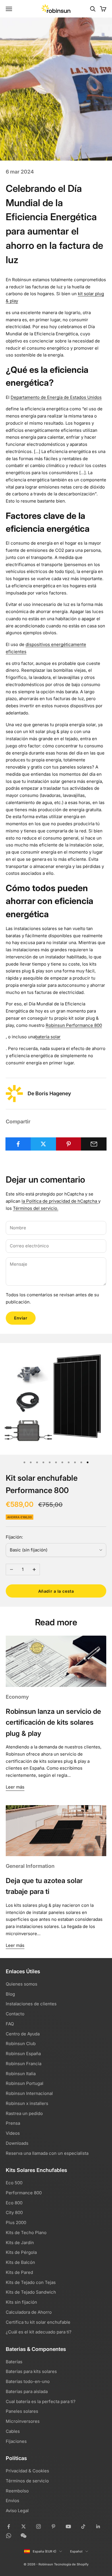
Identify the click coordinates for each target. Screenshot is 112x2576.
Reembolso (17, 2491)
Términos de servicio (27, 2481)
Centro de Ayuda (23, 2034)
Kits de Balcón (20, 2262)
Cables (13, 2431)
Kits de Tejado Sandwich (31, 2292)
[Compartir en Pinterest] (69, 1144)
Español (76, 2551)
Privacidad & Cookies (27, 2471)
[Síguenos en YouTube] (68, 2526)
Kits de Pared (19, 2272)
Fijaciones (16, 2441)
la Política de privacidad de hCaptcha (60, 1201)
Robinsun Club (21, 2044)
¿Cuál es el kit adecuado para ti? (39, 2332)
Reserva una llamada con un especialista (47, 2153)
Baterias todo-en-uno (28, 2381)
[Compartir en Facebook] (18, 1144)
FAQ (10, 2024)
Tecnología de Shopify (71, 2564)
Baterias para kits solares (31, 2371)
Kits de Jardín (20, 2243)
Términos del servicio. (36, 1208)
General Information (30, 1866)
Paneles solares (22, 2411)
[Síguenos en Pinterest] (53, 2526)
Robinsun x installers (27, 2103)
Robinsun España (23, 2054)
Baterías (14, 2362)
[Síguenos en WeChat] (24, 2536)
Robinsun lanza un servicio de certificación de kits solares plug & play (53, 1722)
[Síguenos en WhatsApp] (9, 2536)
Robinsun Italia (21, 2074)
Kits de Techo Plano (26, 2233)
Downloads (17, 2143)
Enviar (21, 1318)
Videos (13, 2133)
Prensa (13, 2123)
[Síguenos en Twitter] (24, 2526)
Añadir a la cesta (56, 1591)
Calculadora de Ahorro (29, 2312)
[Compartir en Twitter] (44, 1144)
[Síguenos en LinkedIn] (98, 2526)
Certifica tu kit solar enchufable (38, 2322)
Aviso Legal (17, 2511)
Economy (17, 1697)
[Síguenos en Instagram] (38, 2526)
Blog (10, 1994)
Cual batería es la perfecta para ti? (41, 2401)
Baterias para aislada (27, 2391)
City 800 (14, 2212)
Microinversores (23, 2421)
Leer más (15, 1787)
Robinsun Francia (24, 2064)
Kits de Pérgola (21, 2252)
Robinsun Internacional (29, 2093)
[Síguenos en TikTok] (83, 2526)
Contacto (15, 2014)
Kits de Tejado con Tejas (31, 2282)
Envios (12, 2501)
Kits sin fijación (21, 2302)
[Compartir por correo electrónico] (94, 1144)
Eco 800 (14, 2203)
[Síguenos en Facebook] (9, 2526)
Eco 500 (14, 2183)
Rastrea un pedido (24, 2113)
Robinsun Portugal (25, 2083)
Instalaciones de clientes (31, 2004)
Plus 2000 (16, 2223)
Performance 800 (24, 2193)
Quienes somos (22, 1984)
